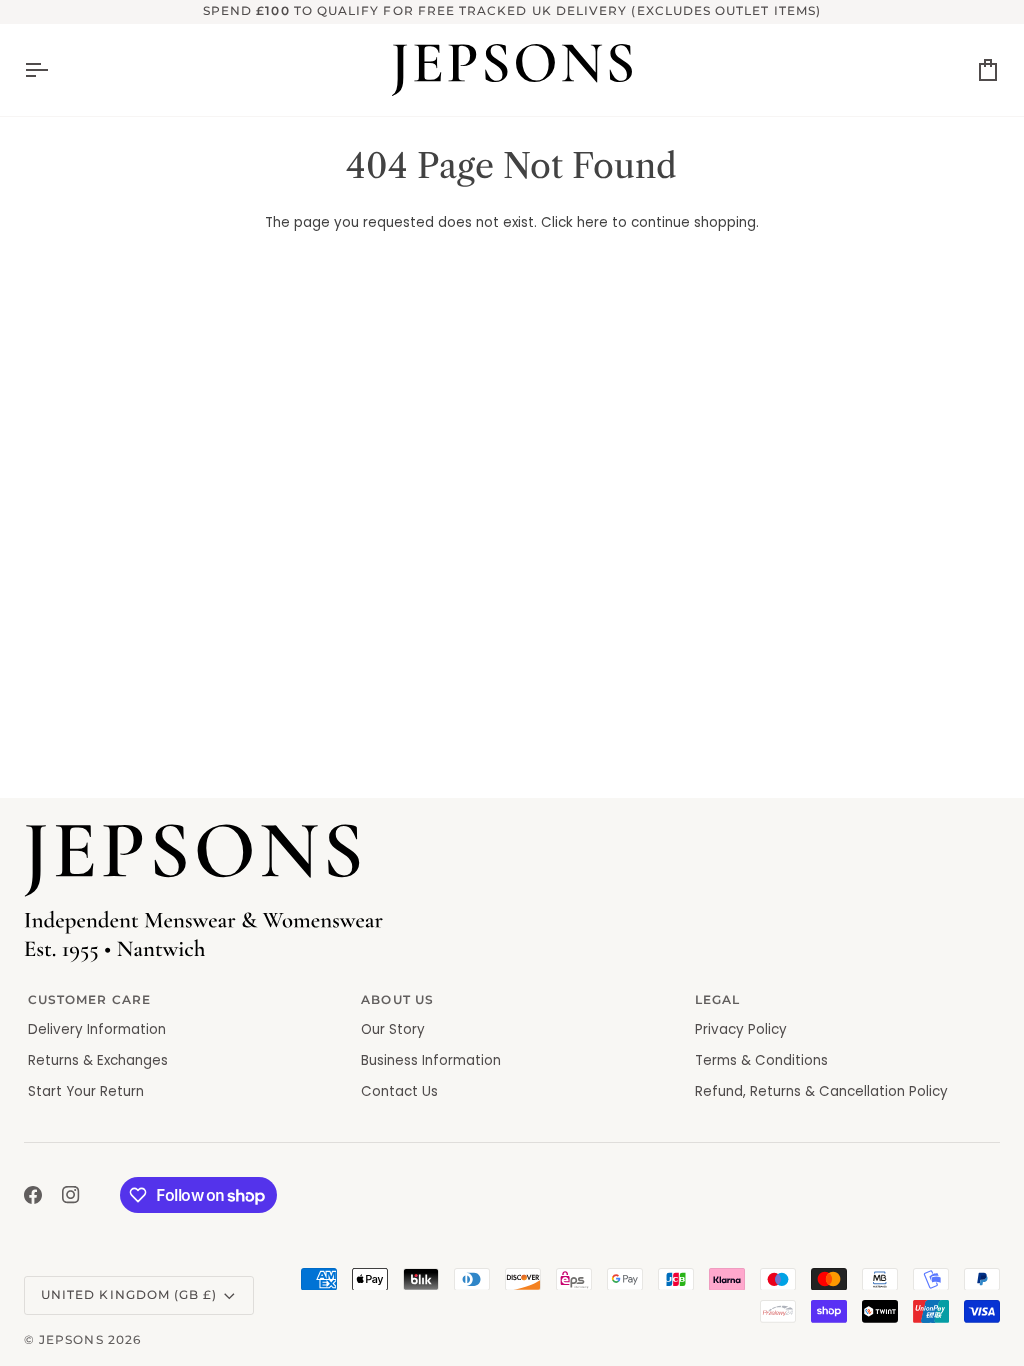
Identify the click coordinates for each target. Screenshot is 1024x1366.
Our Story (393, 1029)
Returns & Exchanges (98, 1060)
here (592, 222)
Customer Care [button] (89, 1000)
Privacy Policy (741, 1029)
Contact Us (399, 1091)
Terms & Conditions (761, 1060)
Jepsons (71, 1340)
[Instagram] (71, 1195)
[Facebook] (33, 1195)
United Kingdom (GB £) (129, 1295)
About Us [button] (397, 1000)
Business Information (431, 1060)
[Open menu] (54, 70)
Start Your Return (86, 1091)
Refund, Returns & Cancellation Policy (821, 1091)
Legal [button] (717, 1000)
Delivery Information (97, 1029)
